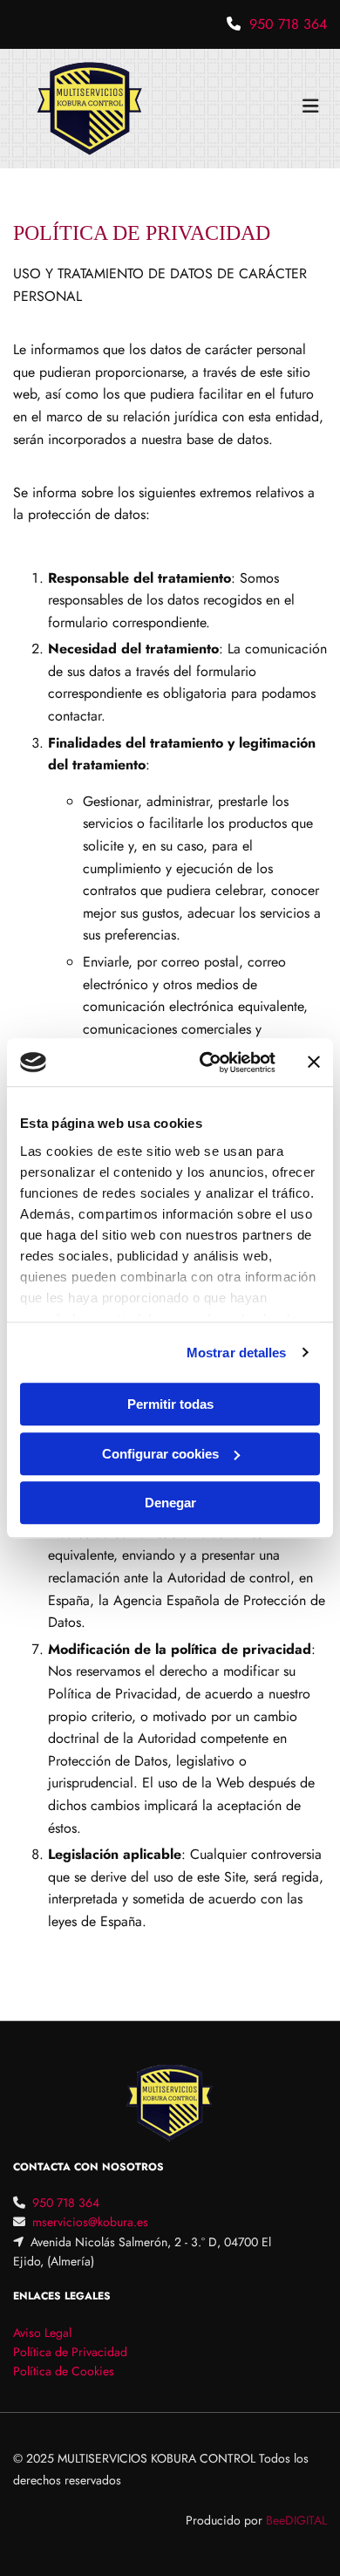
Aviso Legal (42, 2333)
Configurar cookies (160, 1454)
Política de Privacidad (70, 2352)
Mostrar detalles (237, 1353)
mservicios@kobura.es (90, 2222)
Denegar (170, 1503)
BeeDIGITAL (296, 2520)
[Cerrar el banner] (314, 1063)
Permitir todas (170, 1404)
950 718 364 (288, 24)
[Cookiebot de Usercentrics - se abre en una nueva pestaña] (206, 1063)
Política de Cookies (64, 2371)
